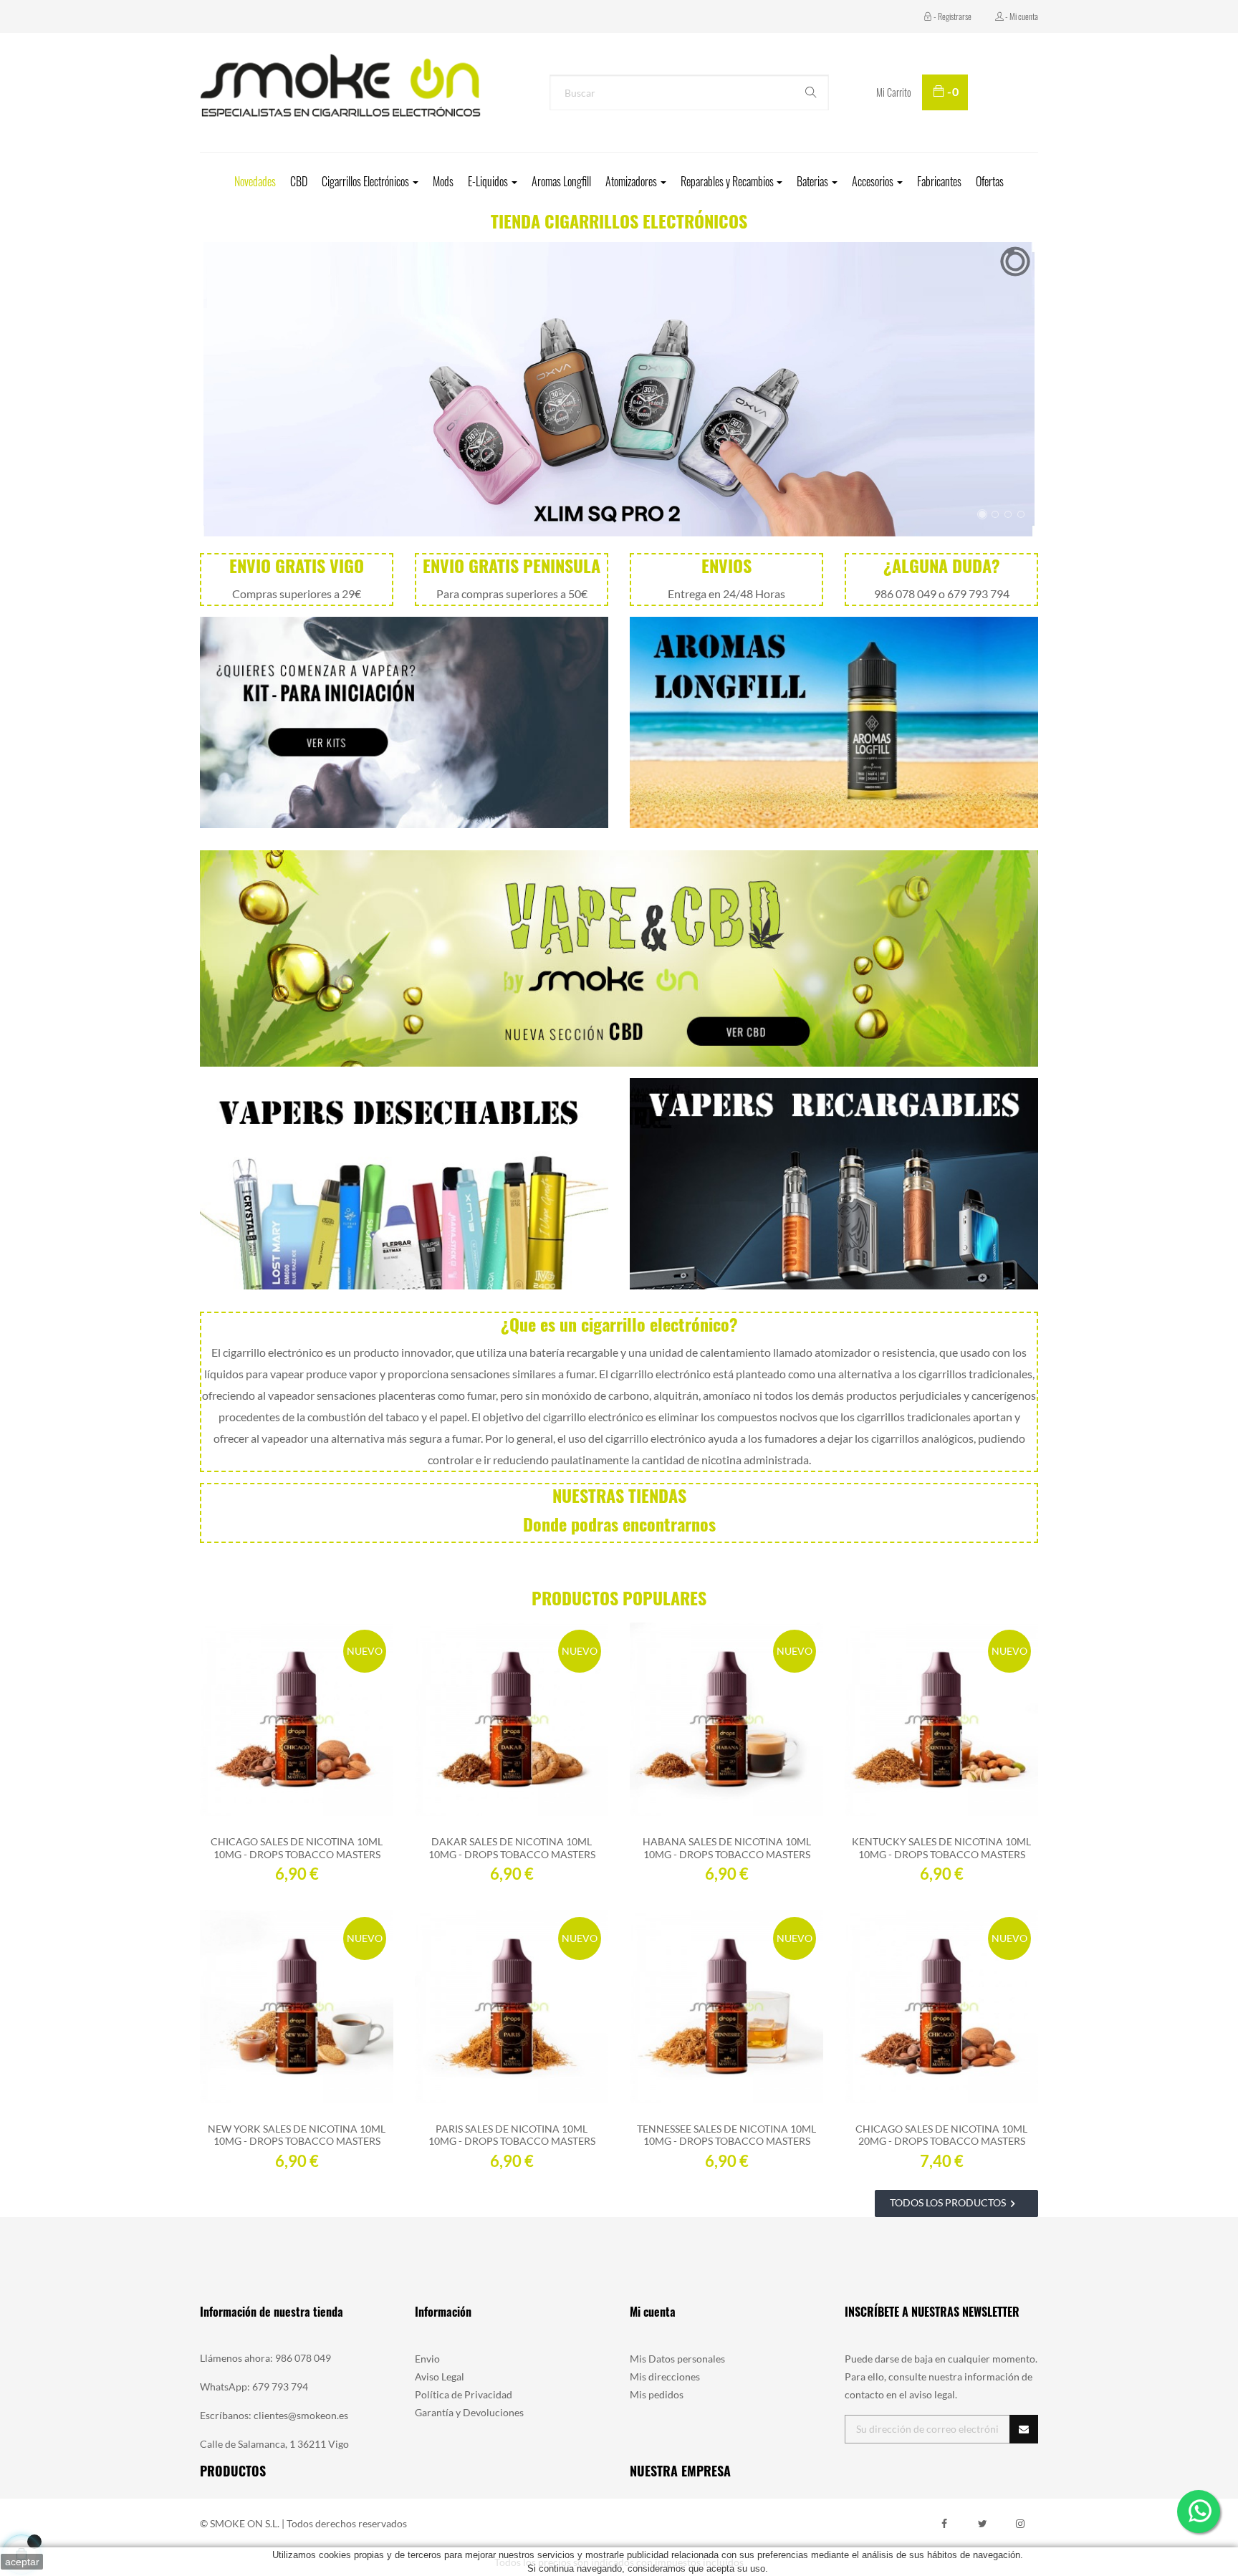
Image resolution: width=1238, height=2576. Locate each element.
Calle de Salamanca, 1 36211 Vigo (274, 2444)
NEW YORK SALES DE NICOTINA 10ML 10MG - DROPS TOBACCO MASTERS (297, 2135)
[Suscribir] (1024, 2429)
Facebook (944, 2524)
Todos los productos (955, 2203)
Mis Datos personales (677, 2359)
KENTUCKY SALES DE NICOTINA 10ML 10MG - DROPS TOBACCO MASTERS (941, 1847)
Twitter (982, 2524)
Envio (427, 2359)
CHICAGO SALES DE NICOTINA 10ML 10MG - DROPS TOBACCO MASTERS (297, 1847)
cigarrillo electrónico (273, 1352)
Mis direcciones (665, 2376)
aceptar (22, 2562)
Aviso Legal (440, 2376)
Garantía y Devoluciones (469, 2412)
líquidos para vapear (254, 1374)
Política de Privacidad (464, 2394)
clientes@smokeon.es (301, 2415)
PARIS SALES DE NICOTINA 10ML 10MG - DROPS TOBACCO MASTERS (512, 2135)
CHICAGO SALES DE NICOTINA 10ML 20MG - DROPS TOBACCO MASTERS (941, 2135)
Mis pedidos (657, 2394)
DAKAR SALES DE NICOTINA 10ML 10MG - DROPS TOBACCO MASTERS (512, 1847)
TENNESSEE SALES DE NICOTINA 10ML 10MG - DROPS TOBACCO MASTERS (726, 2135)
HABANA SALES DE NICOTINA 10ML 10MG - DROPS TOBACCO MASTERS (727, 1847)
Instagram (1020, 2524)
